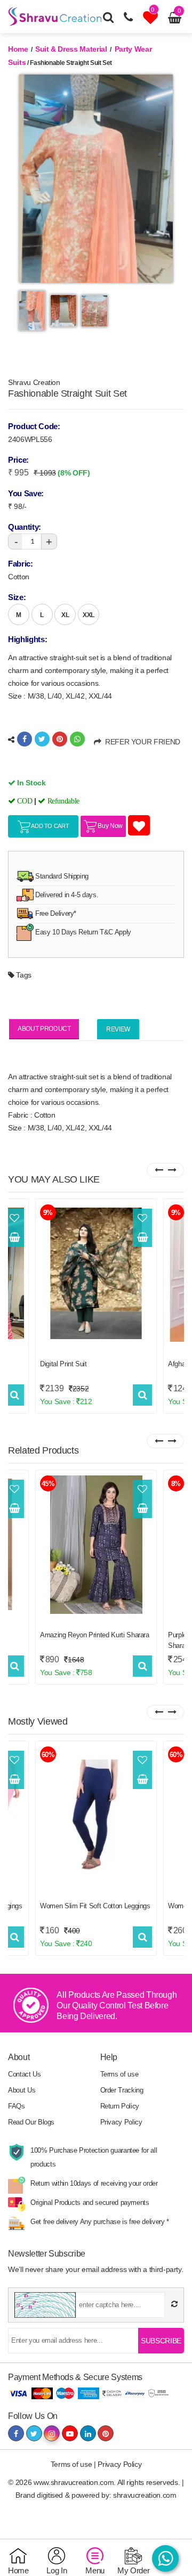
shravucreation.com (145, 2495)
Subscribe (161, 2341)
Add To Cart (50, 826)
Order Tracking (122, 2090)
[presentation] (159, 1170)
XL (65, 615)
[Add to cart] (14, 1237)
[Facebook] (25, 739)
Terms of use (119, 2074)
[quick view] (15, 1395)
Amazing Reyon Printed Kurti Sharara (95, 1635)
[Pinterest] (60, 739)
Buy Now (110, 826)
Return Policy (120, 2106)
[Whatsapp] (77, 739)
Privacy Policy (121, 2122)
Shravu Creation (34, 382)
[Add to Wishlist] (14, 1218)
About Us (22, 2090)
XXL (89, 615)
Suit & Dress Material (71, 49)
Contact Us (25, 2074)
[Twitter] (42, 739)
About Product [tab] (44, 1029)
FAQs (17, 2106)
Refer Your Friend (141, 742)
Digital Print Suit (63, 1364)
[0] (152, 20)
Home (18, 49)
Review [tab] (118, 1029)
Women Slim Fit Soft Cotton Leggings (95, 1906)
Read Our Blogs (31, 2122)
